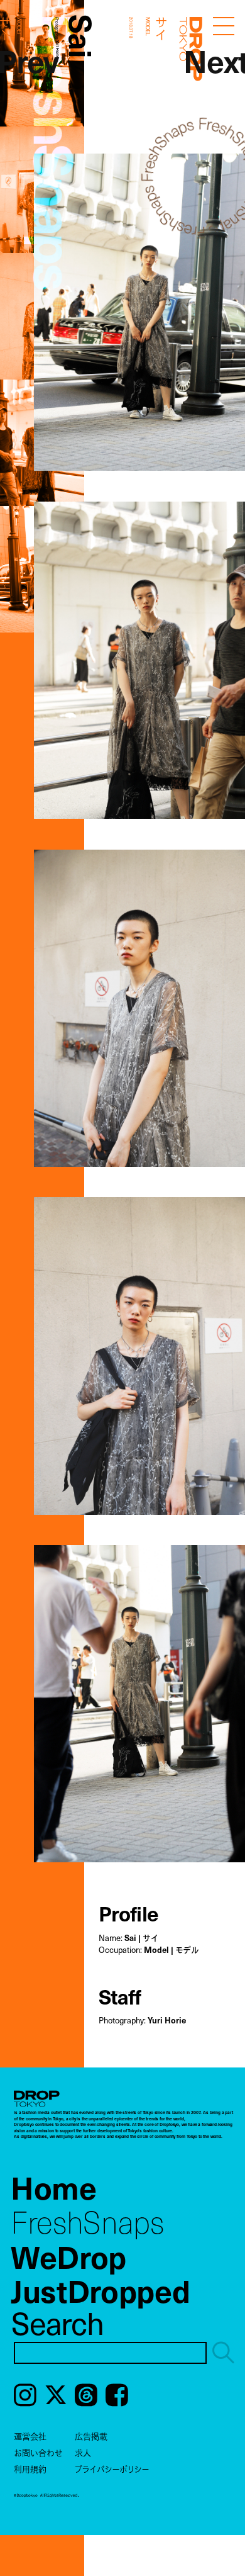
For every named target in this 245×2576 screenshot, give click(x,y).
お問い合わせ (38, 2452)
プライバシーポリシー (112, 2469)
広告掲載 (91, 2436)
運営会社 (30, 2436)
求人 (83, 2452)
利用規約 (30, 2469)
